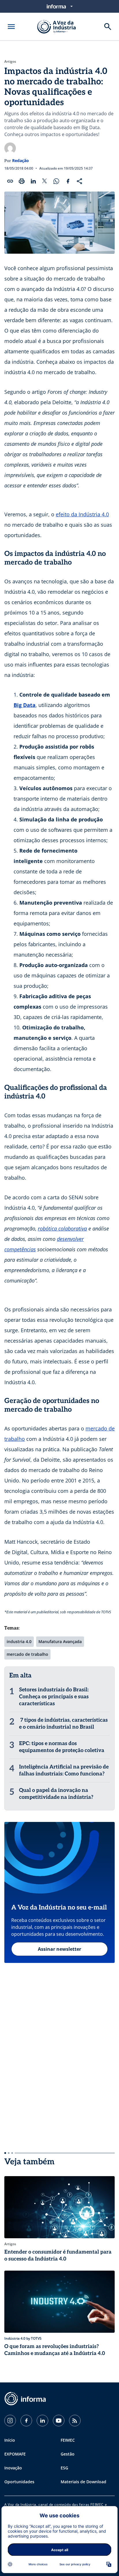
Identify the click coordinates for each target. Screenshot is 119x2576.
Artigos (10, 62)
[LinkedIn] (42, 2421)
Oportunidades (19, 2482)
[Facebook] (26, 2421)
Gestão (68, 2454)
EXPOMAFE (15, 2454)
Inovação (13, 2468)
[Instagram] (10, 2421)
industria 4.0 (19, 1641)
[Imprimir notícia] (22, 181)
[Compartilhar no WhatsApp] (56, 181)
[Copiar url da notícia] (10, 181)
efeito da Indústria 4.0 (82, 514)
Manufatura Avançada (60, 1641)
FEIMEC (68, 2440)
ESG (64, 2468)
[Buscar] (108, 27)
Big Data (25, 705)
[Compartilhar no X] (45, 181)
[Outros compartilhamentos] (79, 181)
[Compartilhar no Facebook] (68, 181)
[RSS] (75, 2421)
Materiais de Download (83, 2482)
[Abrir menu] (11, 27)
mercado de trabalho (27, 1654)
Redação (21, 160)
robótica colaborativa (62, 1228)
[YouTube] (59, 2421)
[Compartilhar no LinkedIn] (33, 181)
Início (10, 2440)
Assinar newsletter (59, 1949)
